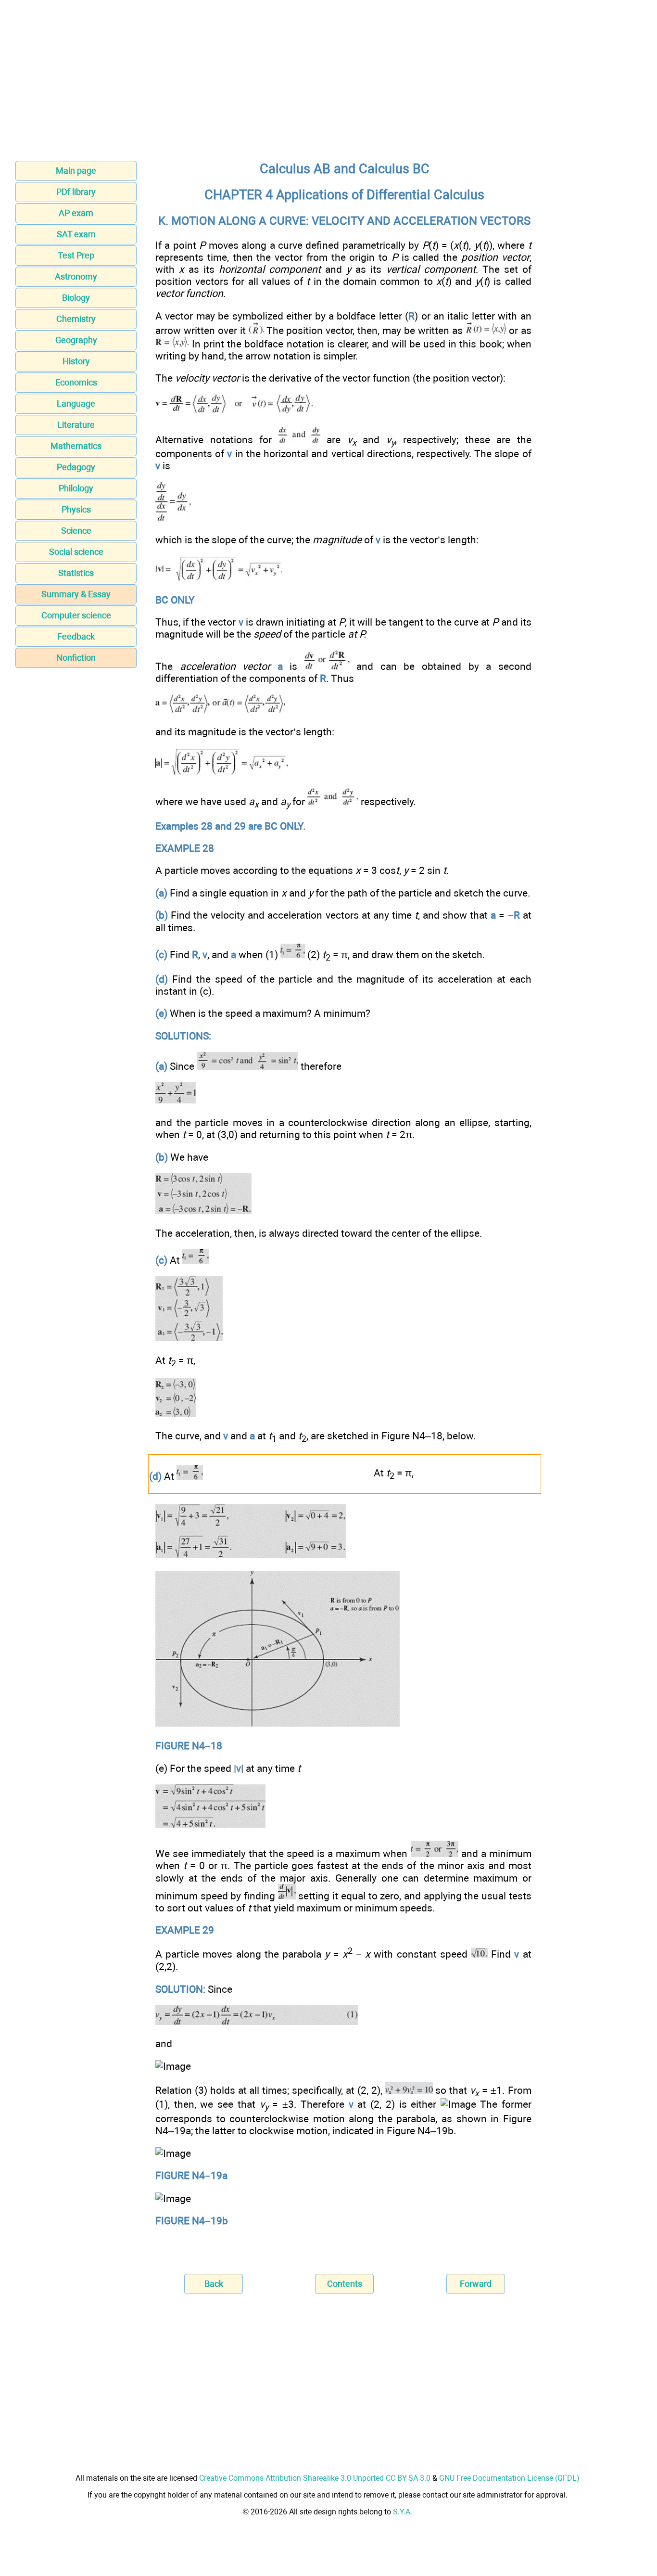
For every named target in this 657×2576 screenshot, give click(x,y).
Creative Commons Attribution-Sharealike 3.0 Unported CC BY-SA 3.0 (315, 2478)
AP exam (76, 213)
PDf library (76, 192)
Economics (76, 382)
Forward (476, 2284)
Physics (76, 509)
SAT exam (76, 234)
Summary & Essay (76, 594)
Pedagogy (76, 467)
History (76, 361)
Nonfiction (76, 658)
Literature (76, 425)
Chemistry (76, 319)
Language (76, 404)
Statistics (76, 573)
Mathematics (76, 446)
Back (214, 2284)
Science (76, 531)
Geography (76, 340)
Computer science (76, 615)
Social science (76, 552)
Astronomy (76, 276)
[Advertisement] (328, 83)
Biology (76, 298)
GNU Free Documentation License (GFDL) (509, 2478)
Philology (76, 488)
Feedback (76, 636)
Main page (76, 171)
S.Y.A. (403, 2512)
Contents (345, 2284)
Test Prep (76, 255)
